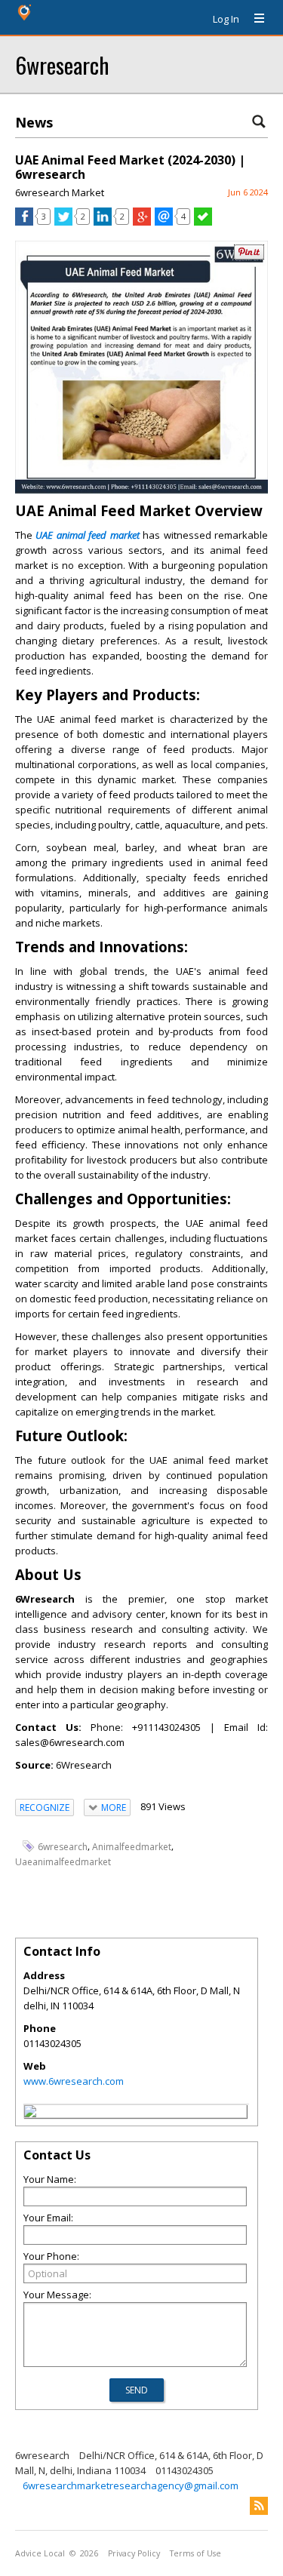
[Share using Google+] (142, 222)
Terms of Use (195, 2553)
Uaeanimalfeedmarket (63, 1862)
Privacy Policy (134, 2553)
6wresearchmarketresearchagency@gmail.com (131, 2485)
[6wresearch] (30, 2113)
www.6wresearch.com (74, 2081)
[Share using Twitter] (63, 222)
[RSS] (259, 2506)
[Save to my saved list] (203, 222)
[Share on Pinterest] (249, 256)
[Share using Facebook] (24, 222)
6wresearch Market (60, 192)
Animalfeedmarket (132, 1847)
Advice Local (40, 2553)
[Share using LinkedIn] (103, 222)
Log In (226, 19)
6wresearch (62, 65)
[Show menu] (254, 19)
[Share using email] (164, 222)
